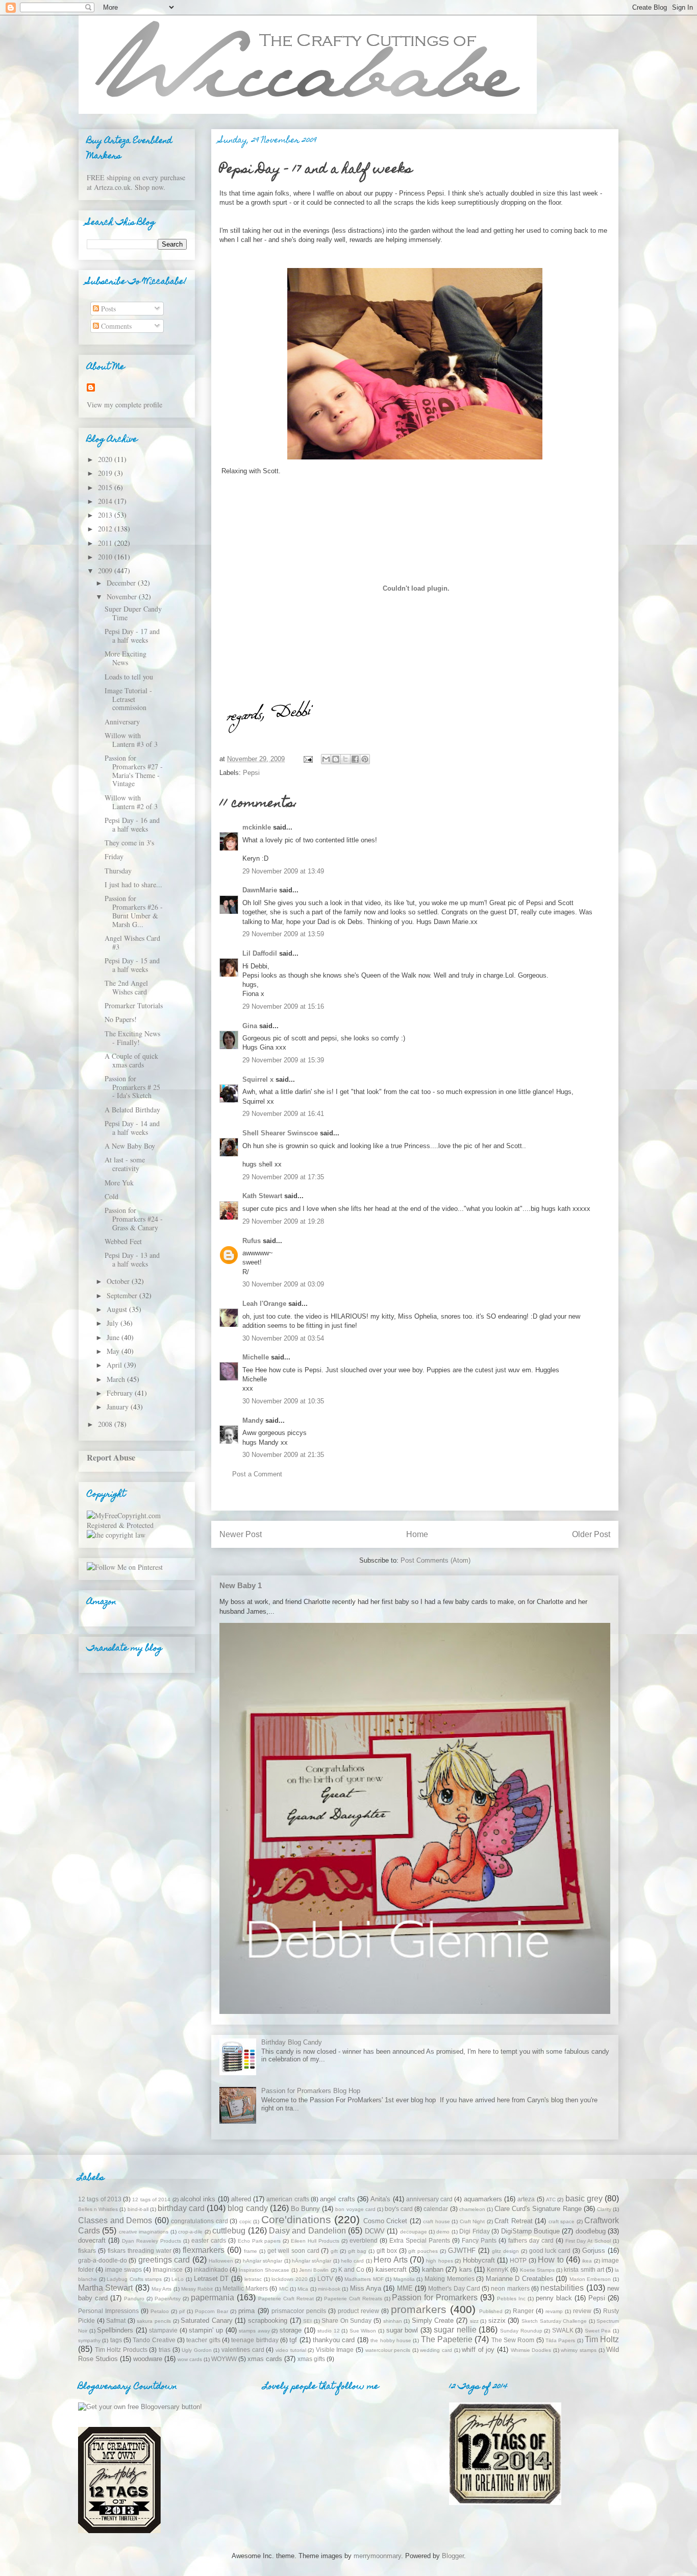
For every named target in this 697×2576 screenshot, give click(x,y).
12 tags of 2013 (100, 2199)
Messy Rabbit (197, 2289)
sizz (474, 2321)
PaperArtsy (168, 2299)
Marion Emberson (590, 2279)
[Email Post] (307, 759)
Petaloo (160, 2311)
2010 (106, 557)
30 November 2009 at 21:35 (283, 1455)
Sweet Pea (598, 2331)
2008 (106, 1424)
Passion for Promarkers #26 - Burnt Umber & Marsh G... (134, 911)
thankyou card (334, 2340)
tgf (293, 2340)
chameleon (472, 2209)
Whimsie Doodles (531, 2350)
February (121, 1393)
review (582, 2311)
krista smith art (584, 2269)
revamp (554, 2311)
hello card (352, 2261)
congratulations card (200, 2221)
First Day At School (588, 2241)
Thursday (118, 871)
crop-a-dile (190, 2232)
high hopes (439, 2261)
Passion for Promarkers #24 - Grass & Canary (134, 1219)
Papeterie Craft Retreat (286, 2299)
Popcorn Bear (211, 2311)
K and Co (351, 2269)
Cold (111, 1196)
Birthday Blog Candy (292, 2042)
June (114, 1337)
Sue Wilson (363, 2331)
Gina (250, 1026)
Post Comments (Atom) (435, 1560)
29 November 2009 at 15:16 (283, 1006)
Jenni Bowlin (314, 2270)
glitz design (505, 2251)
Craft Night (472, 2221)
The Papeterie (447, 2339)
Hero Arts (390, 2260)
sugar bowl (402, 2330)
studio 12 (329, 2331)
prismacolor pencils (299, 2311)
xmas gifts (311, 2359)
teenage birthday (255, 2340)
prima (246, 2311)
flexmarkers (204, 2250)
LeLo (178, 2279)
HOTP (518, 2260)
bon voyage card (355, 2209)
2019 (106, 473)
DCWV (375, 2231)
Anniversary (122, 722)
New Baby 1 (241, 1585)
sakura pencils (154, 2321)
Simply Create (433, 2320)
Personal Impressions (108, 2311)
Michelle (256, 1357)
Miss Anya (366, 2288)
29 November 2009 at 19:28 (283, 1221)
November (123, 597)
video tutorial (291, 2350)
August (118, 1309)
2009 (106, 570)
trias (165, 2350)
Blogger (453, 2556)
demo (443, 2232)
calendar (436, 2209)
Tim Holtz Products (121, 2350)
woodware (148, 2359)
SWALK (563, 2330)
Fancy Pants (479, 2240)
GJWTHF (462, 2251)
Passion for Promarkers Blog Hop (311, 2091)
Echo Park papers (259, 2241)
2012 (106, 529)
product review (358, 2311)
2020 (106, 459)
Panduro (134, 2299)
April (115, 1365)
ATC (551, 2200)
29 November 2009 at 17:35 (283, 1177)
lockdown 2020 (290, 2279)
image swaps (123, 2269)
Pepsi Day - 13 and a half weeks (132, 1259)
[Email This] (326, 759)
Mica (303, 2289)
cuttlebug (229, 2231)
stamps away (254, 2331)
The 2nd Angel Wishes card (126, 987)
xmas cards (265, 2359)
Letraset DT (211, 2279)
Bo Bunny (305, 2209)
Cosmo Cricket (385, 2221)
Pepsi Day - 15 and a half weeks (132, 965)
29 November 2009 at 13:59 (283, 934)
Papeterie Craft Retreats (353, 2299)
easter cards (209, 2240)
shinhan (393, 2321)
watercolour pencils (388, 2350)
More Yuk (119, 1183)
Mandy (253, 1420)
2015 (106, 487)
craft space (562, 2221)
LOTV (325, 2279)
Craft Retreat (514, 2221)
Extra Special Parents (420, 2240)
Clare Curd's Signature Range (538, 2209)
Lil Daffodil (260, 953)
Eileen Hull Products (315, 2241)
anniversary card (429, 2199)
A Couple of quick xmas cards (131, 1060)
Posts (107, 309)
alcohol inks (198, 2199)
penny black (554, 2298)
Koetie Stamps (537, 2270)
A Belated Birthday (132, 1110)
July (114, 1323)
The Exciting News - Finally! (132, 1038)
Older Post (591, 1534)
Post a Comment (257, 1474)
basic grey (584, 2198)
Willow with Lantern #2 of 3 (131, 802)
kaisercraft (391, 2269)
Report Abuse (111, 1457)
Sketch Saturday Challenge (554, 2321)
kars (466, 2269)
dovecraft (92, 2240)
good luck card (550, 2251)
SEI (307, 2321)
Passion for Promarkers (435, 2298)
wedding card (436, 2350)
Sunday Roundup (521, 2331)
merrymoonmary (377, 2556)
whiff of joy (478, 2350)
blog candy (247, 2208)
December (122, 583)
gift (334, 2251)
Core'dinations (296, 2219)
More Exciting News (126, 658)
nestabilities (562, 2288)
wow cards (190, 2359)
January (119, 1407)
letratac (253, 2279)
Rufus (252, 1241)
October (119, 1281)
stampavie (163, 2330)
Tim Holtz (602, 2339)
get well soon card (293, 2251)
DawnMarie (260, 890)
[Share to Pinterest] (365, 759)
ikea (587, 2261)
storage (291, 2330)
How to (551, 2260)
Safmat (116, 2320)
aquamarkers (483, 2199)
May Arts (161, 2289)
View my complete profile (125, 405)
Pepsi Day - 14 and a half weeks (132, 1128)
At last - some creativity (125, 1164)
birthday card (181, 2208)
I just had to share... (133, 884)
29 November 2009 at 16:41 (283, 1114)
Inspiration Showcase (264, 2270)
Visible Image (335, 2350)
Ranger (523, 2311)
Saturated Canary (207, 2320)
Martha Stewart (105, 2288)
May (114, 1351)
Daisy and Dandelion (307, 2231)
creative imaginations (144, 2232)
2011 (106, 543)
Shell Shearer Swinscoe (280, 1133)
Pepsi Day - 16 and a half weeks (132, 824)
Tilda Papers (560, 2340)
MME (405, 2288)
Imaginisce (168, 2269)
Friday (114, 856)
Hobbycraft (479, 2260)
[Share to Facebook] (355, 759)
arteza (526, 2199)
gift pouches (423, 2251)
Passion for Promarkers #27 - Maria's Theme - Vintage (134, 771)
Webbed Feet (123, 1241)
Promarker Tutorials (134, 1005)
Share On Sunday (346, 2320)
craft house (437, 2221)
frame (251, 2251)
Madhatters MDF (364, 2279)
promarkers (419, 2309)
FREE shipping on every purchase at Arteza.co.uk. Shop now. (136, 182)
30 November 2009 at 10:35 (283, 1401)
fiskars (87, 2251)
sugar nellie (455, 2330)
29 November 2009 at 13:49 (283, 871)
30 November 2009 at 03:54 (283, 1338)
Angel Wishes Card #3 (132, 942)
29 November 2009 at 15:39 (283, 1060)
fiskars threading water (140, 2251)
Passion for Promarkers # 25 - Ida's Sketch (132, 1087)
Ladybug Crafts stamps (134, 2279)
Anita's (380, 2199)
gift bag (357, 2251)
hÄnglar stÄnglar (312, 2261)
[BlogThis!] (336, 759)
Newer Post (241, 1534)
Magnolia (404, 2279)
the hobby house (391, 2340)
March (117, 1379)
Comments (115, 326)
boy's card (399, 2209)
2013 (106, 515)
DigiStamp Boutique (530, 2231)
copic (245, 2221)
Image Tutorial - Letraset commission (128, 699)
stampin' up (206, 2330)
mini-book (329, 2289)
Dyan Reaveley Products (152, 2241)
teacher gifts (203, 2340)
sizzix (497, 2320)
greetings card (164, 2260)
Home (417, 1534)
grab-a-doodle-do (103, 2260)
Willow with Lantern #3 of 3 (131, 740)
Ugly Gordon (197, 2350)
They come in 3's (129, 843)
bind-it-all (138, 2209)
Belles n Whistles (98, 2209)
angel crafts (337, 2199)
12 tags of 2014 (151, 2200)
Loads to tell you (129, 677)
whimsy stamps (579, 2350)
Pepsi (251, 773)
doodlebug (591, 2231)
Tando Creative (154, 2340)
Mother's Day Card (454, 2288)
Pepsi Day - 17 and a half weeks (132, 636)
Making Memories (450, 2279)
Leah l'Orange (264, 1304)
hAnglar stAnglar (263, 2261)
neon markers (510, 2288)
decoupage (414, 2232)
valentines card (243, 2350)
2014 (106, 501)
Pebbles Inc (511, 2299)
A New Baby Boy (130, 1146)
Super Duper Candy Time (133, 613)
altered (241, 2199)
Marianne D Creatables (520, 2279)
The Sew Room (513, 2340)
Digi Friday (474, 2231)
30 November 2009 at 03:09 (283, 1284)
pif (182, 2311)
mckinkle (257, 827)
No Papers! (121, 1019)
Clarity (604, 2209)
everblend (364, 2240)
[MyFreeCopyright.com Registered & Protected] (137, 1525)
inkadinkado (211, 2269)
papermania (213, 2298)
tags (116, 2340)
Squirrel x (258, 1079)
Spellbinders (115, 2330)
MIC (284, 2289)
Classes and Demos (115, 2220)
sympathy (89, 2340)
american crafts (288, 2199)
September (123, 1295)
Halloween (221, 2261)
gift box (387, 2251)
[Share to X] (345, 759)
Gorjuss (594, 2251)
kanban (433, 2269)
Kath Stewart (262, 1196)
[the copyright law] (116, 1535)
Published (491, 2311)
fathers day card (531, 2240)
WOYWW (224, 2359)
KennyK (498, 2269)
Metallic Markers (245, 2288)
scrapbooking (268, 2320)
